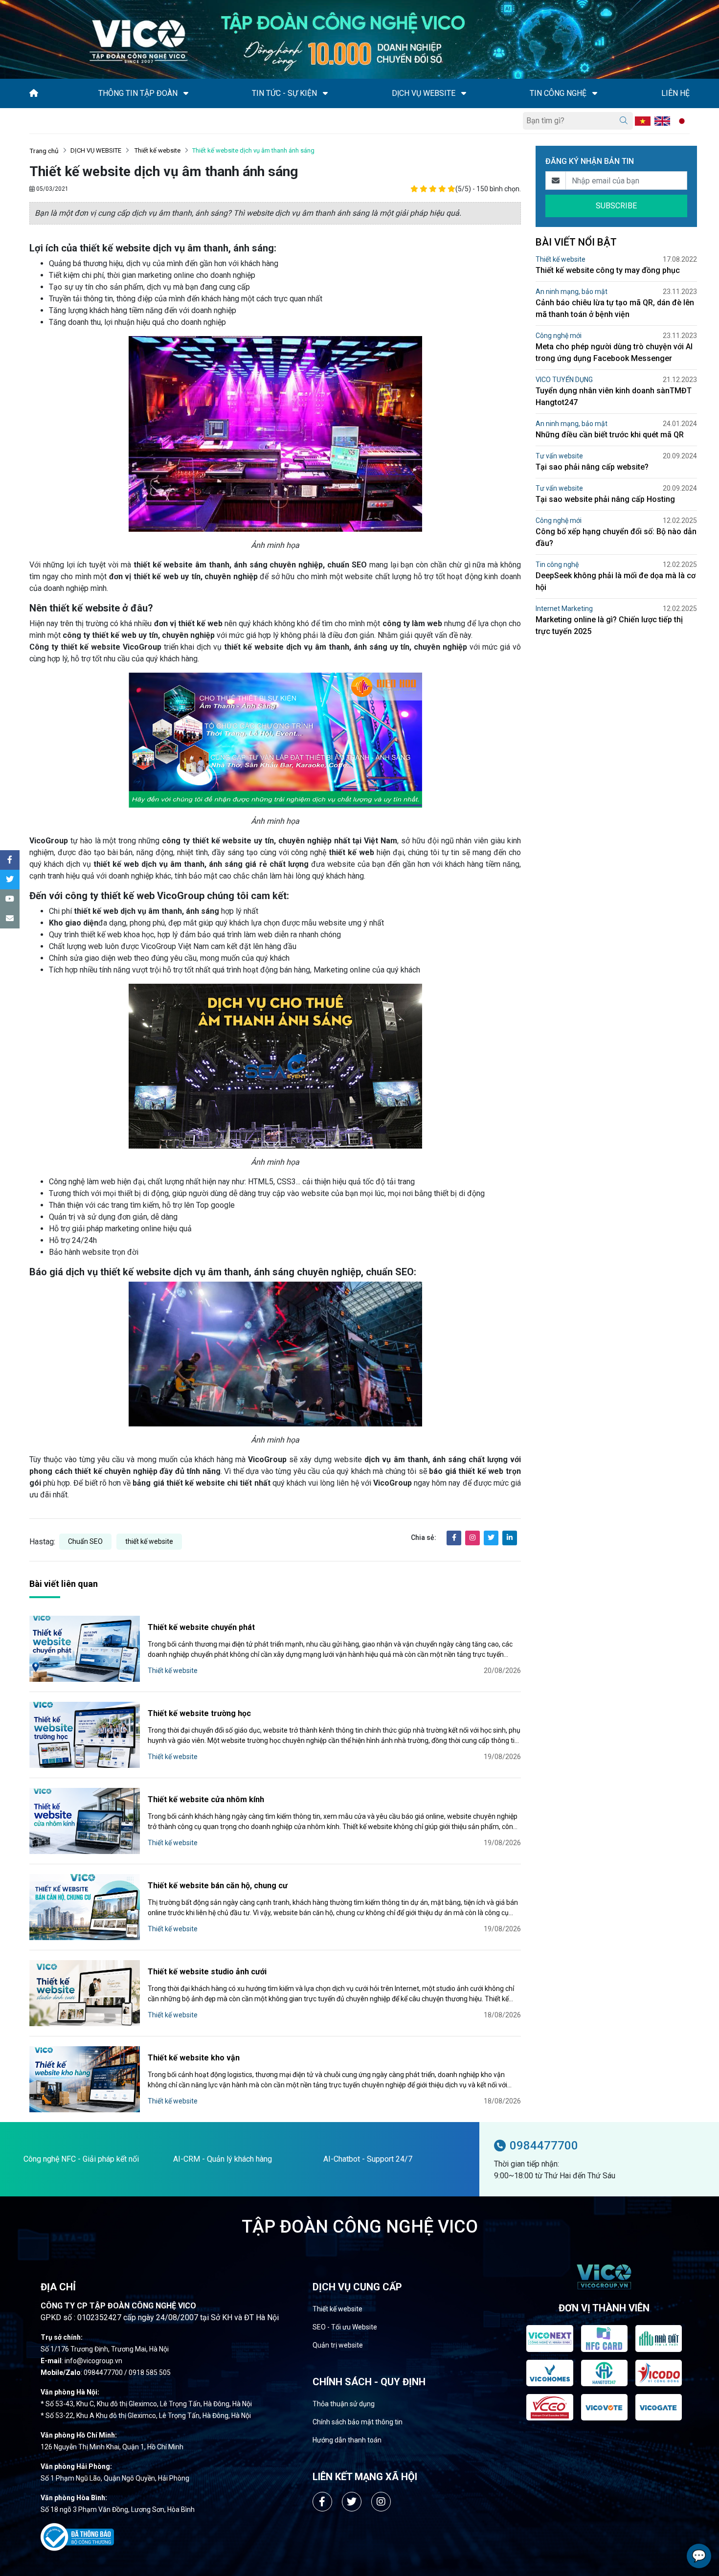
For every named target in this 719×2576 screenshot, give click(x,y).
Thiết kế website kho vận (194, 2058)
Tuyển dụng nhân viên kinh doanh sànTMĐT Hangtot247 (614, 396)
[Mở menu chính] (32, 121)
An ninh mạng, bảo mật (572, 292)
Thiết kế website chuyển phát (201, 1627)
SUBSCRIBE (616, 206)
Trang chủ (44, 151)
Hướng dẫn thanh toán (347, 2440)
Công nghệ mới (559, 336)
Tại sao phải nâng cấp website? (592, 467)
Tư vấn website (559, 456)
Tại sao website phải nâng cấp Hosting (605, 499)
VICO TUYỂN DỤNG (564, 380)
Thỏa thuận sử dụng (344, 2404)
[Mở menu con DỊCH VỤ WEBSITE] (464, 93)
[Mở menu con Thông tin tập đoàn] (186, 93)
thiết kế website (149, 1541)
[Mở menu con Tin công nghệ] (595, 93)
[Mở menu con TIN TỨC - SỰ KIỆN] (325, 93)
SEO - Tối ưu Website (345, 2327)
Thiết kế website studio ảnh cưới (207, 1972)
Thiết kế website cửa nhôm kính (206, 1799)
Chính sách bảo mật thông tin (358, 2422)
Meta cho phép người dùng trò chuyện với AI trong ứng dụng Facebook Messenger (614, 352)
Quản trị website (338, 2345)
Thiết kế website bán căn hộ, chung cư (218, 1886)
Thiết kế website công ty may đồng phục (608, 270)
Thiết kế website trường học (199, 1713)
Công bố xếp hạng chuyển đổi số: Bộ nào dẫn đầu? (616, 537)
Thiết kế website (157, 150)
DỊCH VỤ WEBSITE (96, 150)
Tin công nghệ (557, 565)
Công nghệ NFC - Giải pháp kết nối (81, 2159)
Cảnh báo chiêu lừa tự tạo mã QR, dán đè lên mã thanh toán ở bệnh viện (615, 308)
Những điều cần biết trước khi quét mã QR (610, 435)
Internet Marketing (564, 609)
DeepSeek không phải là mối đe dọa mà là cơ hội (616, 581)
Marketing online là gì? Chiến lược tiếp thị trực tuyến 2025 (609, 625)
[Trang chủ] (34, 93)
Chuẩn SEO (85, 1541)
